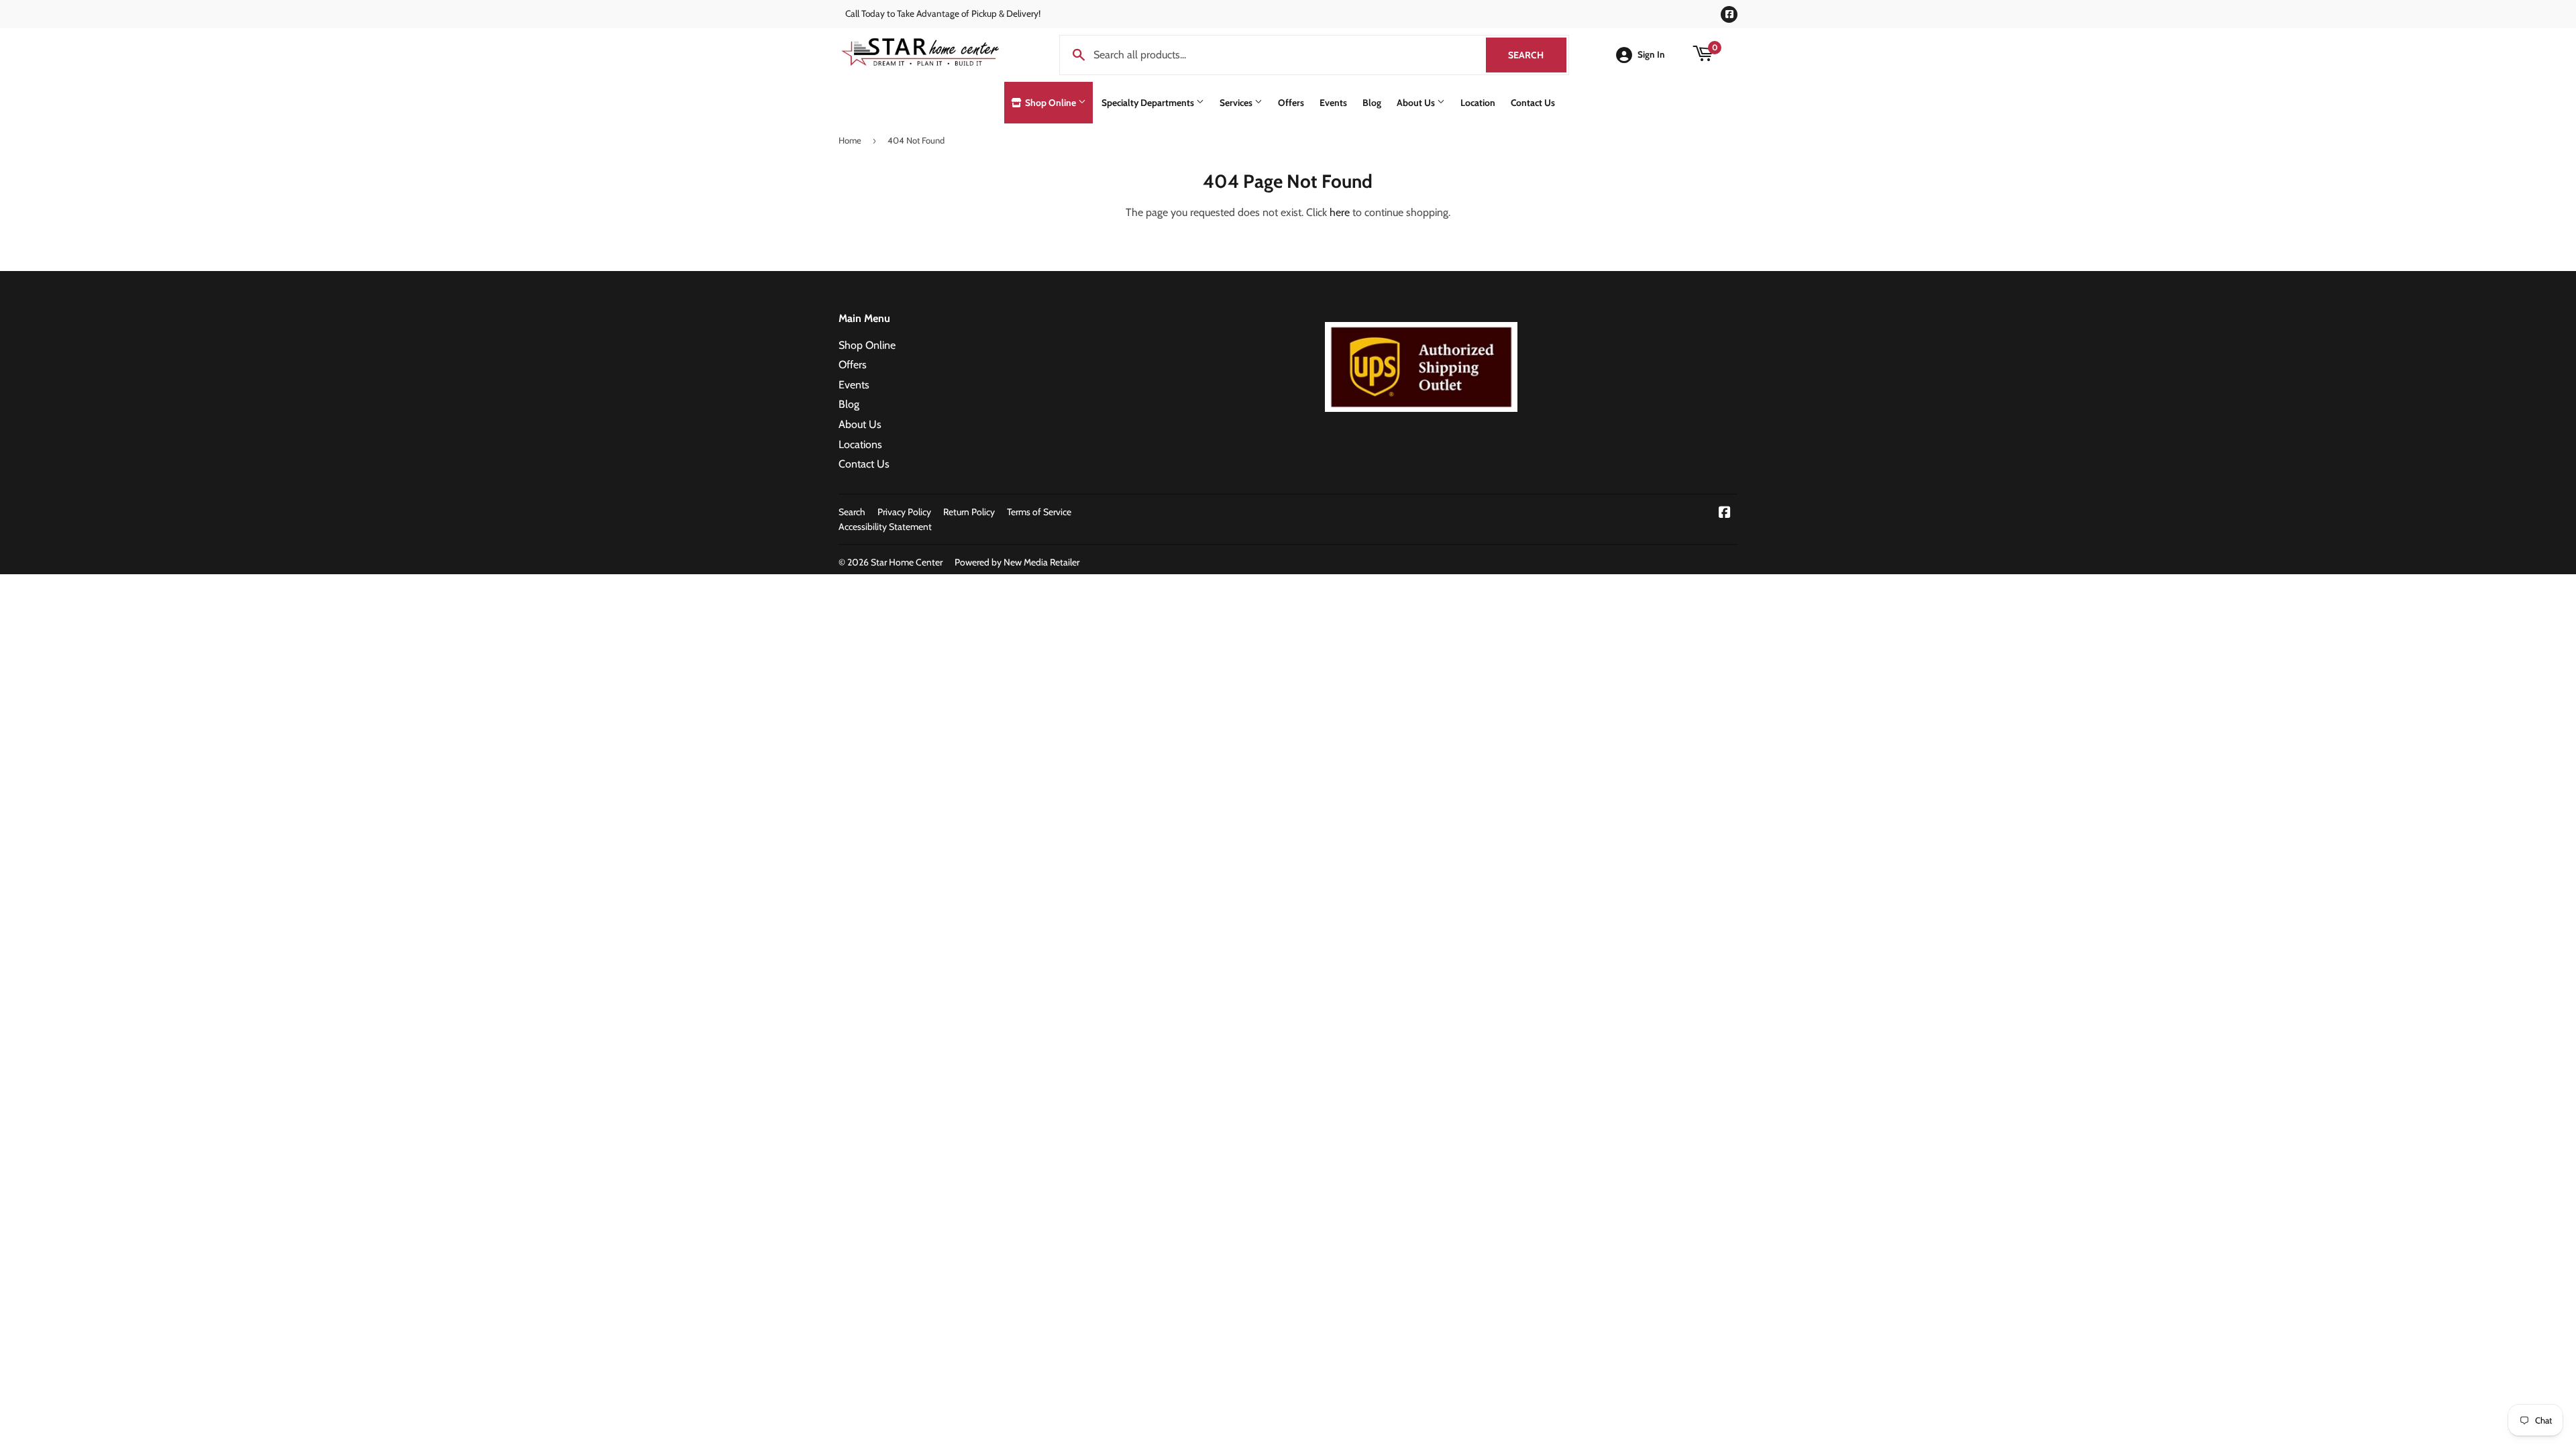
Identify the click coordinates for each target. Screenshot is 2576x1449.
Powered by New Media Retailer (1017, 562)
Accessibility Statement (885, 527)
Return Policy (969, 512)
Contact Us (1533, 103)
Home (850, 140)
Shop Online (1051, 103)
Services (1237, 103)
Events (1333, 103)
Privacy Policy (904, 512)
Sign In (1651, 54)
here (1340, 212)
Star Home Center (907, 562)
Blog (1372, 103)
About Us (1417, 103)
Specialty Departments (1149, 103)
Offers (1291, 103)
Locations (860, 444)
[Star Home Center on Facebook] (1725, 514)
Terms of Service (1039, 512)
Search (1537, 55)
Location (1478, 103)
